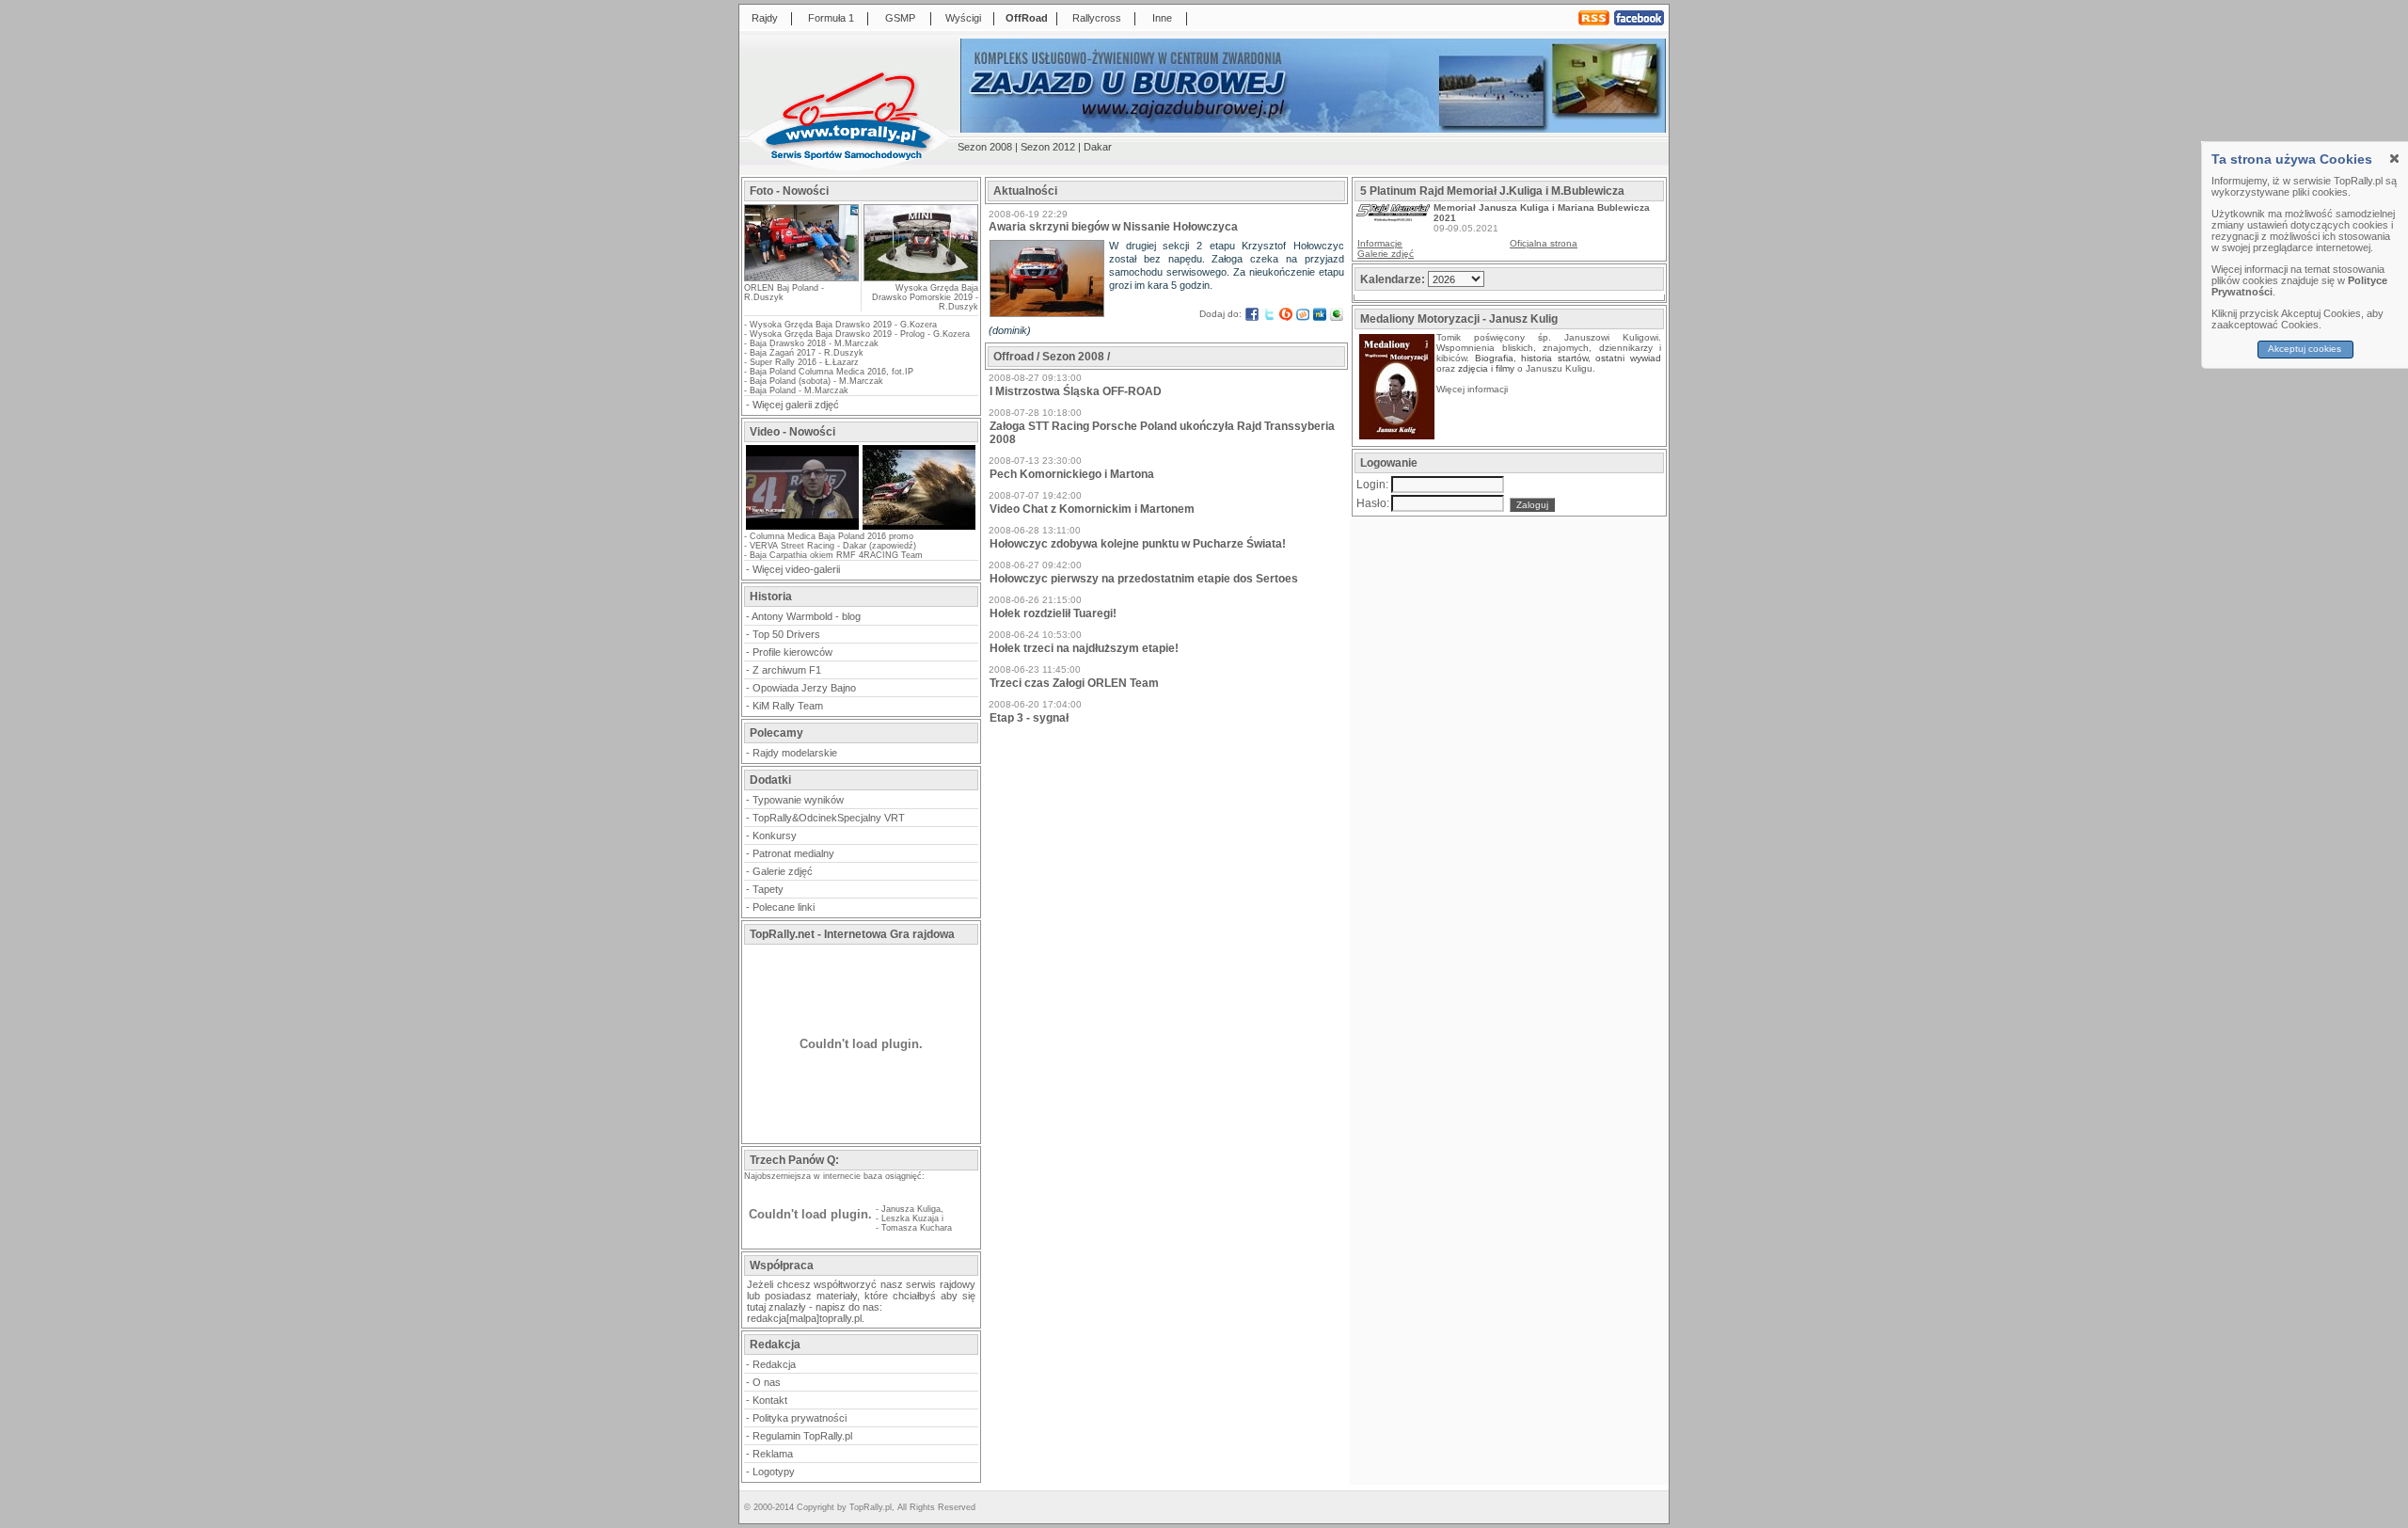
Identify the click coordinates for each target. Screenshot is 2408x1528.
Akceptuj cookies (2305, 349)
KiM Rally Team (788, 706)
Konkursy (775, 836)
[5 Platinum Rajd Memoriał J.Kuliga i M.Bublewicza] (1393, 218)
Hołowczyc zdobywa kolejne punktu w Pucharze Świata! (1138, 544)
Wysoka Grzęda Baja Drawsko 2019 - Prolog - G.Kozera (860, 334)
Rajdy (765, 18)
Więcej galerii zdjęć (796, 405)
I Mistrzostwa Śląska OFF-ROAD (1076, 391)
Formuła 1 (831, 18)
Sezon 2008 (985, 147)
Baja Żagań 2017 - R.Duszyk (807, 353)
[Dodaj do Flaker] (1337, 314)
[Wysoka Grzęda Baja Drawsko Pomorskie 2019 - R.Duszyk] (920, 243)
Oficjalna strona (1544, 243)
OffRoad (1027, 18)
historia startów (1554, 358)
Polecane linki (784, 907)
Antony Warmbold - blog (806, 616)
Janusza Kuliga (911, 1209)
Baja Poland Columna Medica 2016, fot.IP (832, 372)
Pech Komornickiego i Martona (1072, 474)
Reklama (773, 1454)
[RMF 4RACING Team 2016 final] (802, 528)
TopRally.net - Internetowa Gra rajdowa (852, 934)
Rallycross (1097, 18)
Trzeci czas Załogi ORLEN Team (1074, 683)
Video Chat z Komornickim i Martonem (1092, 509)
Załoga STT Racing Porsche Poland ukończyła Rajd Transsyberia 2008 (1162, 433)
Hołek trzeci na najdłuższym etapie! (1084, 648)
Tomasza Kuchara (917, 1228)
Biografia (1494, 358)
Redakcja (774, 1364)
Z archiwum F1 (787, 670)
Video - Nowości (792, 432)
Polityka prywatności (800, 1418)
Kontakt (770, 1400)
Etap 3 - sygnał (1029, 718)
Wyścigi (963, 18)
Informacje (1380, 243)
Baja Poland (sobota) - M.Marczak (816, 381)
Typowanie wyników (798, 800)
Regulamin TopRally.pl (802, 1436)
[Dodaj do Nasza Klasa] (1320, 314)
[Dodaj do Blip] (1286, 314)
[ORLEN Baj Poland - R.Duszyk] (801, 275)
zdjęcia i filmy (1486, 368)
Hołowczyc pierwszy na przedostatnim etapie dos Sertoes (1144, 579)
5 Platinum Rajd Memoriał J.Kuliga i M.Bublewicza (1492, 191)
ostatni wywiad (1628, 358)
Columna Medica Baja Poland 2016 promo (832, 536)
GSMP (900, 18)
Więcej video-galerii (796, 569)
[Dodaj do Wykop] (1303, 314)
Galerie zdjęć (783, 871)
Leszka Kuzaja (910, 1218)
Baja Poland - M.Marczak (799, 390)
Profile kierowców (792, 652)
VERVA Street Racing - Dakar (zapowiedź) (833, 546)
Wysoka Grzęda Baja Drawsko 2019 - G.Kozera (843, 325)
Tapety (768, 889)
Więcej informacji (1473, 389)
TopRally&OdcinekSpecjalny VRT (829, 818)
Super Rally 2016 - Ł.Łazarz (804, 362)
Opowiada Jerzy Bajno (804, 688)
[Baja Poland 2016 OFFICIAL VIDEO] (919, 528)
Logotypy (774, 1472)
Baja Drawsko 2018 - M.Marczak (814, 343)
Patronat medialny (793, 853)
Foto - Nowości (789, 191)
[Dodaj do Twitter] (1269, 314)
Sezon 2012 (1048, 147)
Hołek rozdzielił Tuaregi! (1053, 613)
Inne (1162, 18)
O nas (767, 1382)
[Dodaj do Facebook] (1252, 314)
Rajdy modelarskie (795, 753)
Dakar (1098, 147)
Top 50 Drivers (786, 634)
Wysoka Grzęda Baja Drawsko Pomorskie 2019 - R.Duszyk (925, 297)
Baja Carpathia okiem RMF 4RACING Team (836, 555)
